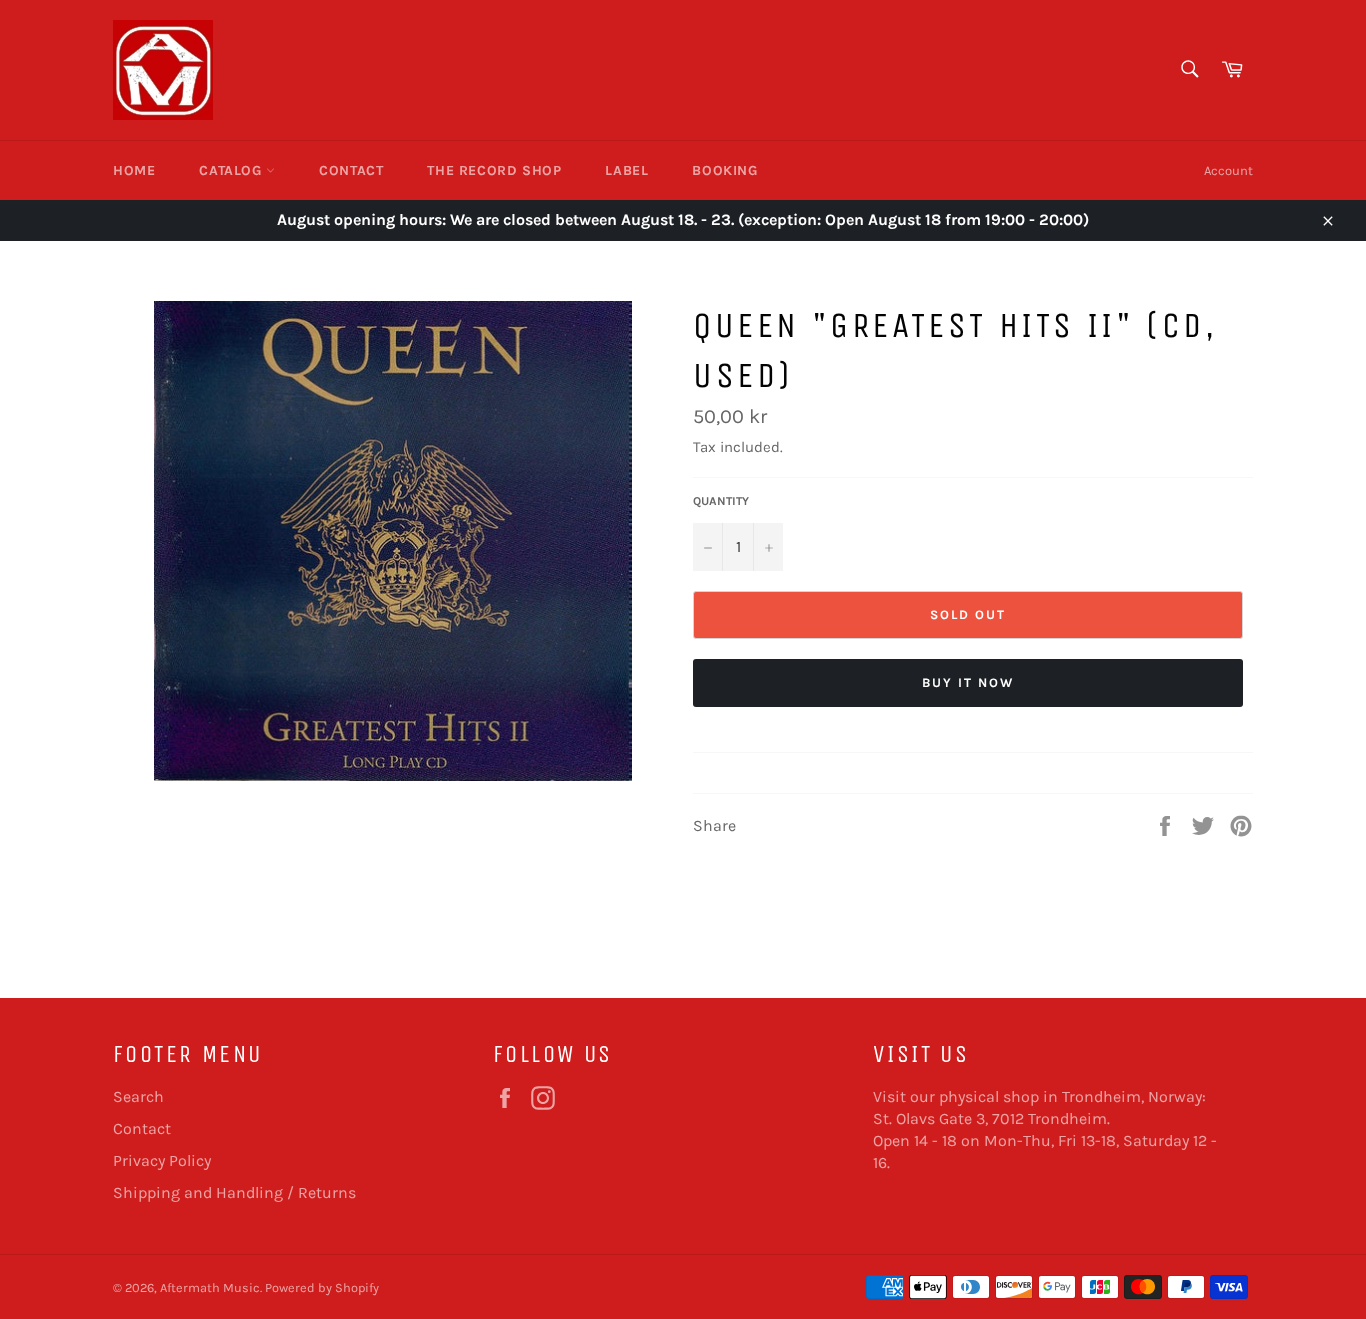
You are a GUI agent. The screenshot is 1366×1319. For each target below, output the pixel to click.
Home (134, 170)
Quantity (721, 501)
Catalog (232, 170)
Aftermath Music (210, 1287)
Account (1228, 170)
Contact (351, 170)
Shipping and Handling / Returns (234, 1192)
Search (138, 1096)
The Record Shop (494, 170)
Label (626, 170)
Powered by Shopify (322, 1287)
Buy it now (968, 682)
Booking (724, 170)
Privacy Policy (162, 1160)
